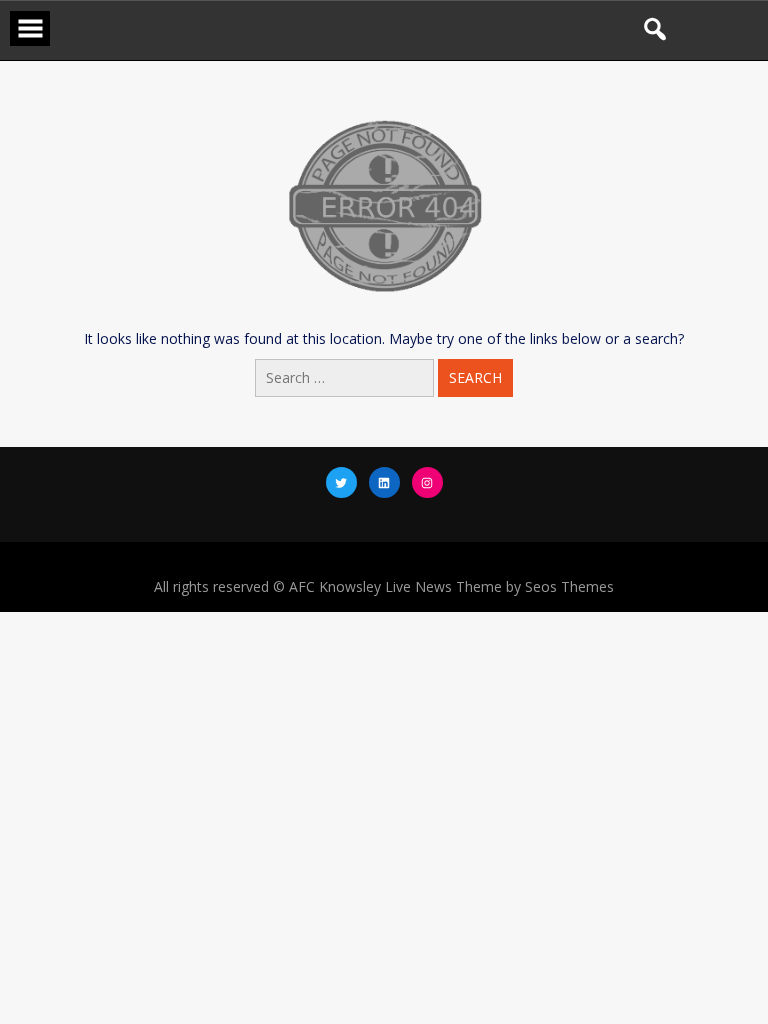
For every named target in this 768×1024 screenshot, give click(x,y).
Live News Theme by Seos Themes (499, 586)
